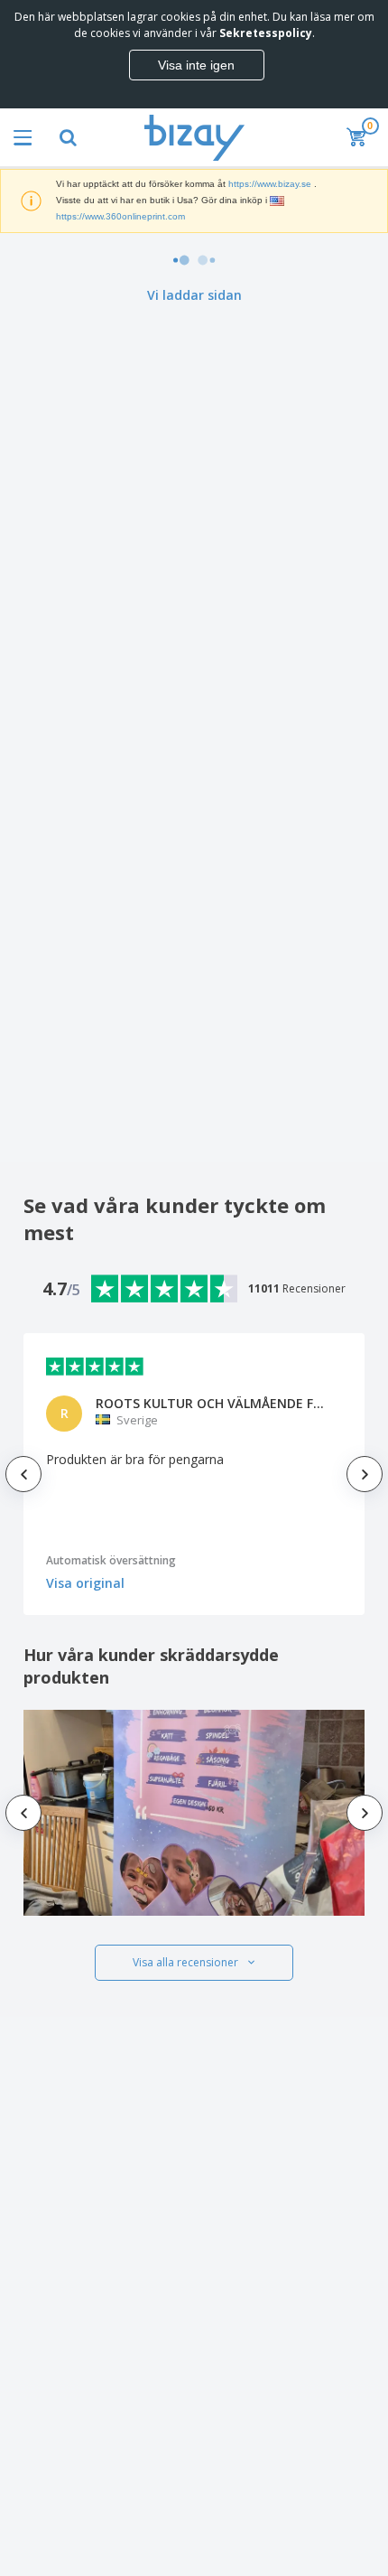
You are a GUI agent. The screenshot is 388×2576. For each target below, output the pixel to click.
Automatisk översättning (111, 1560)
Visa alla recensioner (185, 1962)
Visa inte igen (196, 65)
